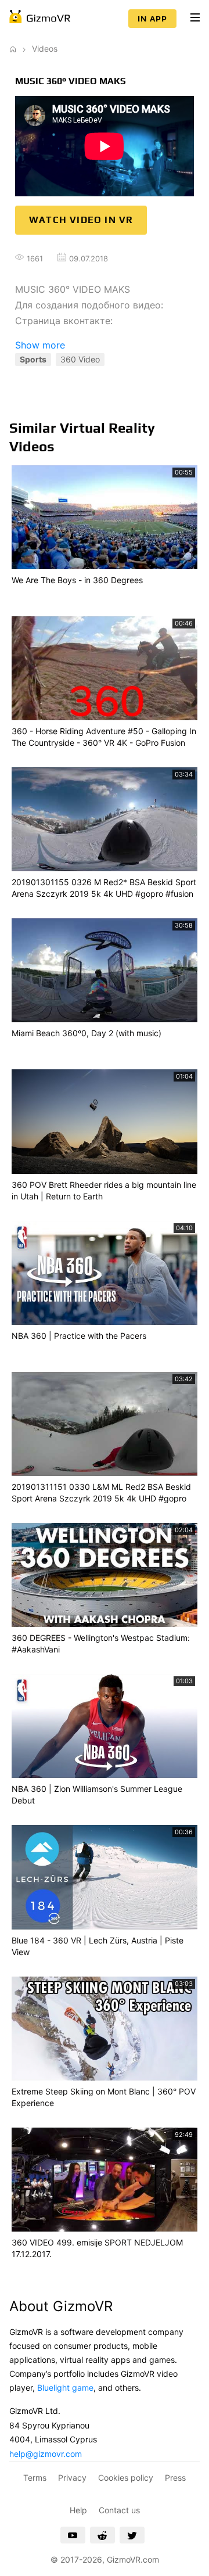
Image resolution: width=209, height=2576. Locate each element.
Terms (35, 2478)
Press (175, 2478)
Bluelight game (65, 2388)
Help (78, 2510)
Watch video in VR (81, 220)
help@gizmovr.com (46, 2454)
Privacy (72, 2478)
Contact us (119, 2510)
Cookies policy (126, 2478)
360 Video (80, 359)
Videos (45, 48)
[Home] (13, 48)
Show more (40, 345)
